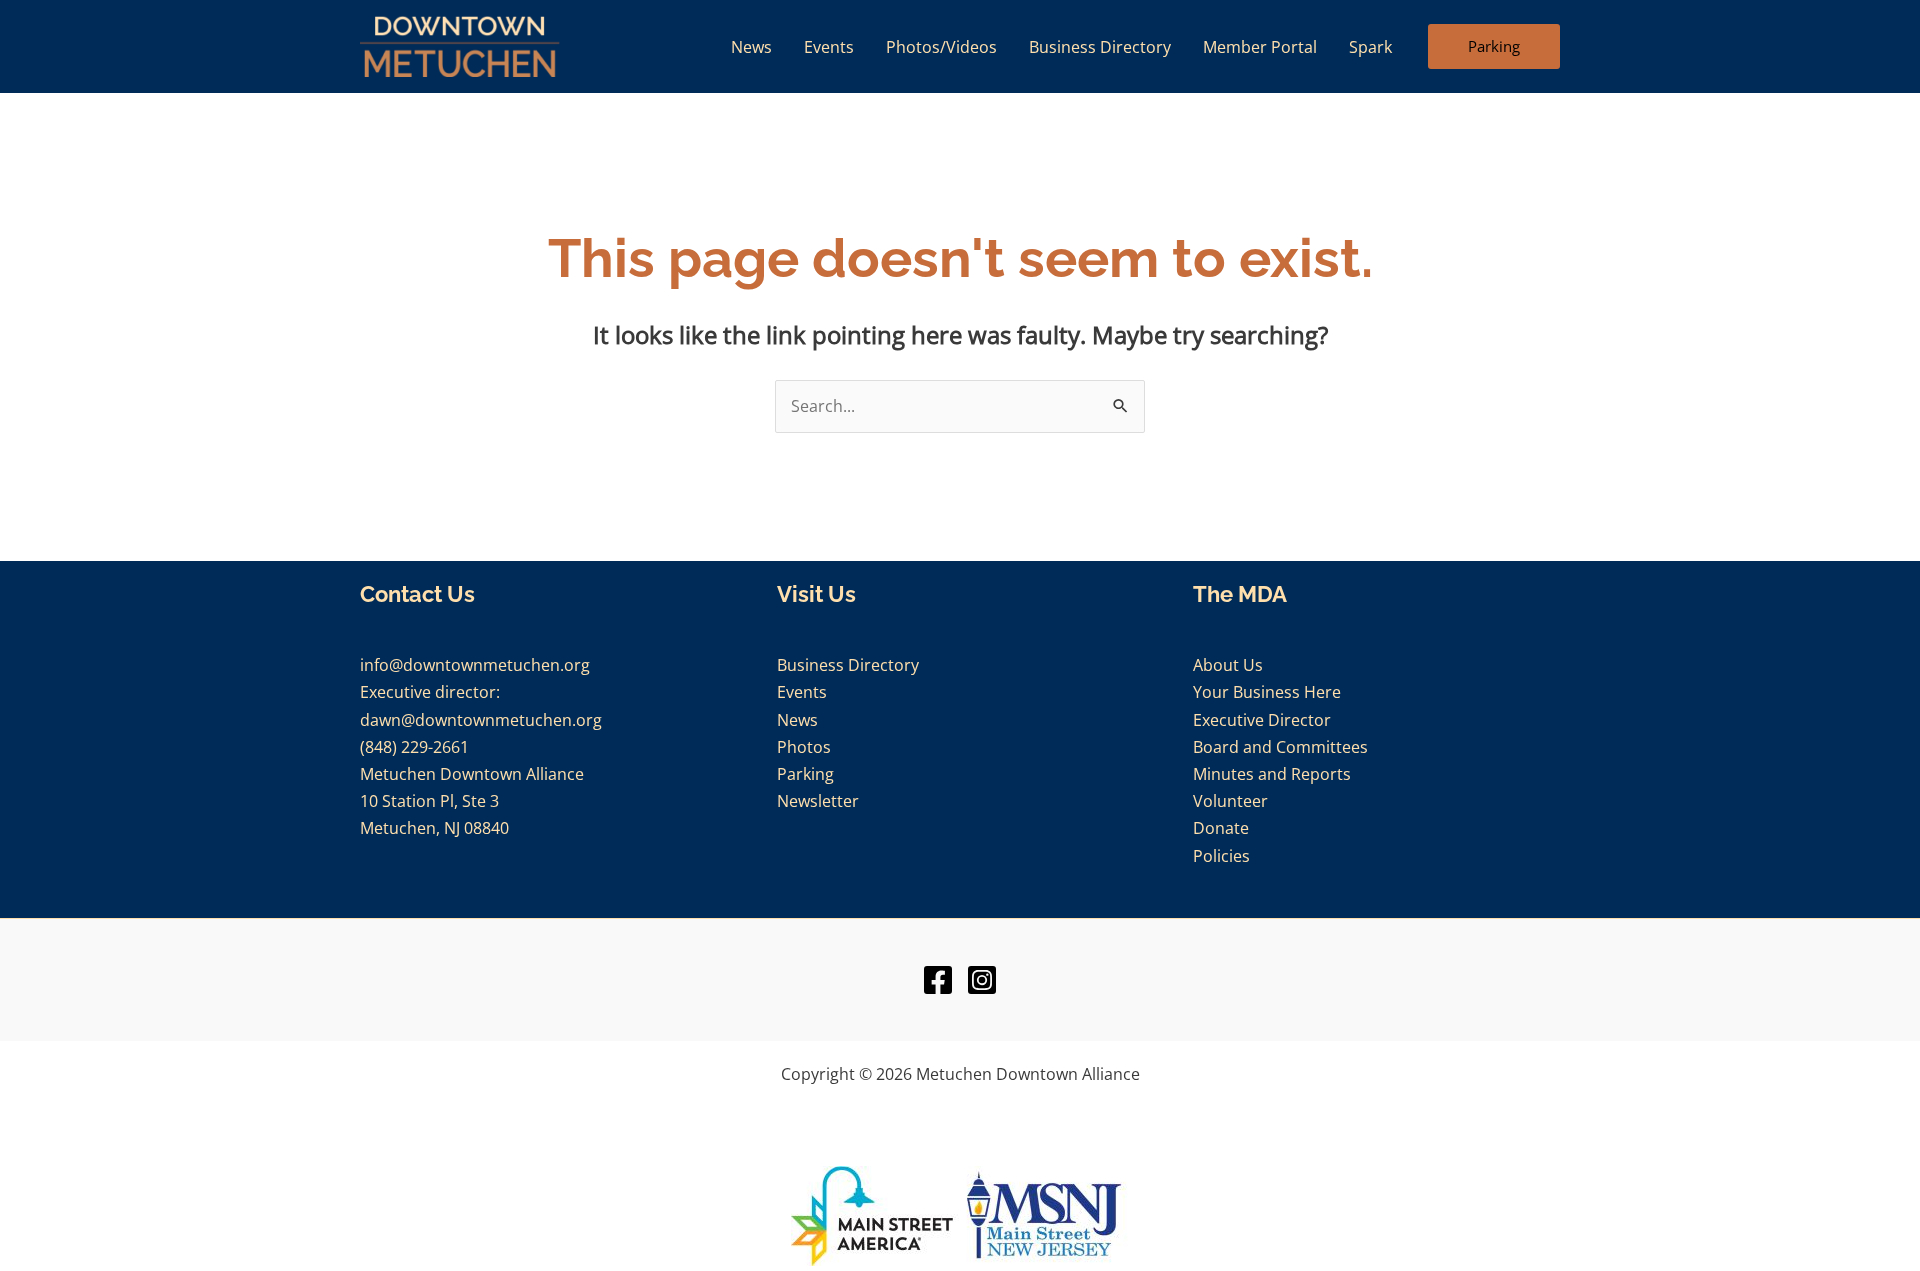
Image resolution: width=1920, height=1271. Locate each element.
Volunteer (1230, 801)
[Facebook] (938, 980)
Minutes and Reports (1272, 774)
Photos (804, 747)
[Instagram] (982, 980)
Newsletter (818, 801)
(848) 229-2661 (414, 747)
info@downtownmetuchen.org (475, 665)
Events (802, 692)
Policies (1221, 856)
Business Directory (848, 665)
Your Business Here (1267, 692)
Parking (805, 774)
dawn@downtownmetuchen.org (481, 720)
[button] (1494, 47)
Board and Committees (1280, 747)
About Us (1228, 665)
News (797, 720)
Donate (1221, 828)
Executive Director (1262, 720)
